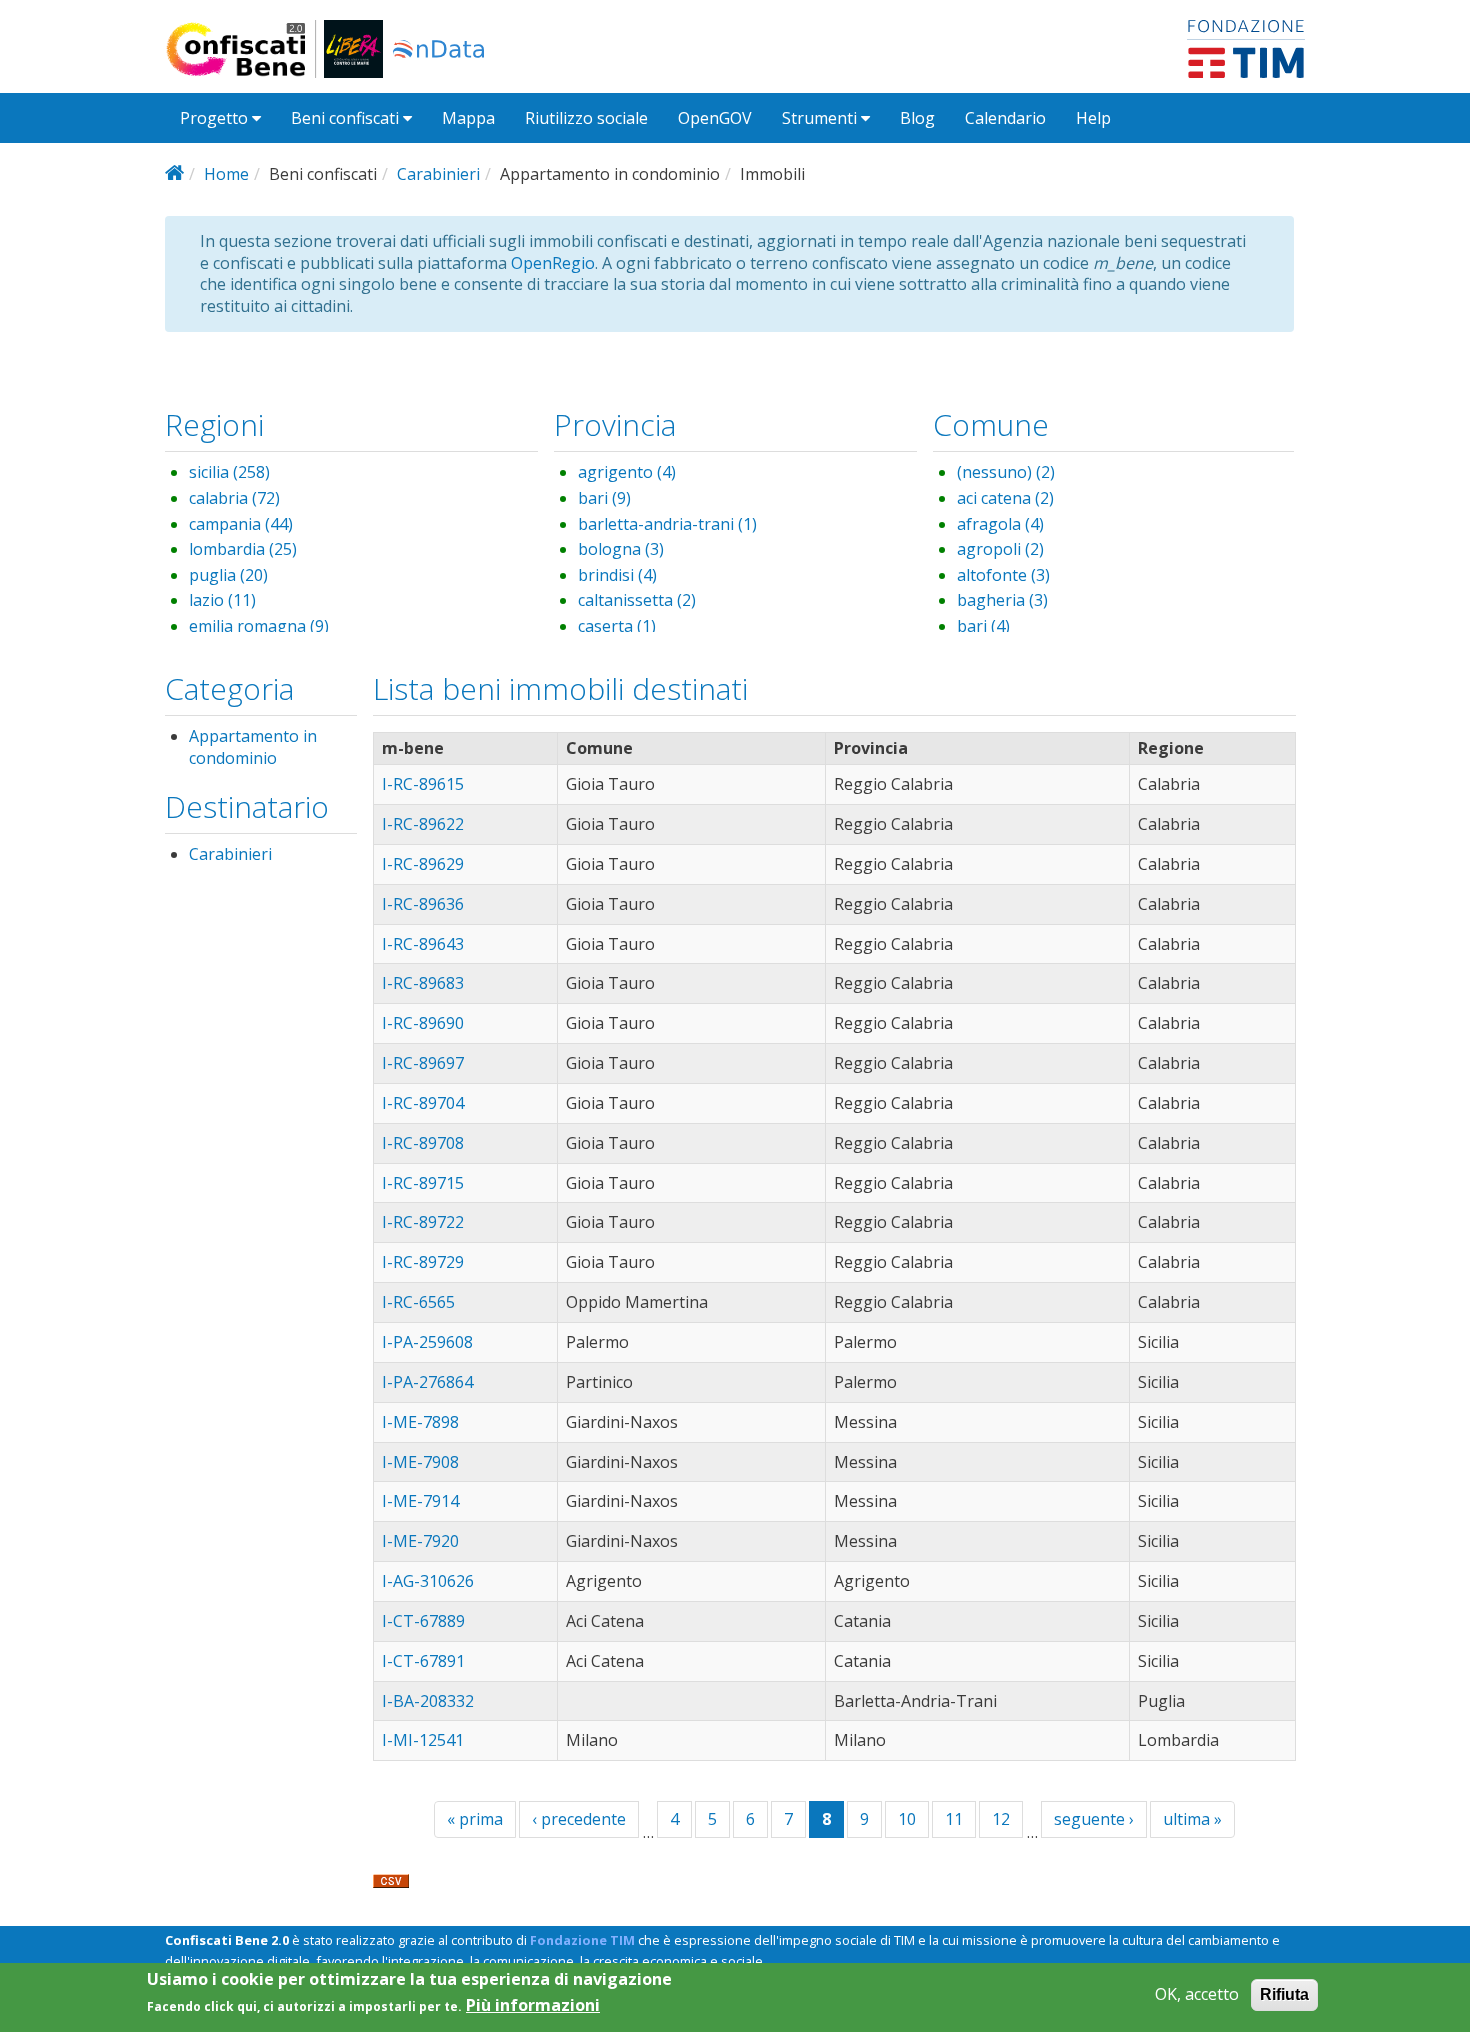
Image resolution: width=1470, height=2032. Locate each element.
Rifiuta (1284, 1994)
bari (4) (983, 626)
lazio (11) (222, 600)
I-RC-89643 (423, 944)
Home (226, 174)
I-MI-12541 (423, 1740)
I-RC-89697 (423, 1063)
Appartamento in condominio (253, 747)
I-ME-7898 (420, 1422)
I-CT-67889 (423, 1621)
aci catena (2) (1005, 498)
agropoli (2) (1000, 549)
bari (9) (604, 498)
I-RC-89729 (423, 1262)
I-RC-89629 (423, 864)
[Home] (244, 49)
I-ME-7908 (420, 1462)
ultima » (1192, 1819)
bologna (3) (621, 549)
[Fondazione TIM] (1246, 47)
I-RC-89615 (423, 784)
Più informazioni (533, 2005)
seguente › (1094, 1819)
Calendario (1005, 118)
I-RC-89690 (423, 1023)
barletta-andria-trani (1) (667, 524)
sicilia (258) (229, 472)
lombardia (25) (243, 549)
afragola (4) (1000, 524)
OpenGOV (715, 118)
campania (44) (241, 524)
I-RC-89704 (423, 1103)
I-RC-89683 (423, 983)
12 (1001, 1819)
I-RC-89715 (423, 1183)
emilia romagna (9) (259, 626)
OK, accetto (1197, 1994)
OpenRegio (553, 263)
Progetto (216, 118)
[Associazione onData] (438, 49)
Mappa (468, 118)
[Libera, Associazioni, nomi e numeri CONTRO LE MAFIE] (353, 49)
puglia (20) (228, 575)
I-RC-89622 (423, 824)
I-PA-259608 (427, 1342)
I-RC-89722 (423, 1222)
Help (1093, 118)
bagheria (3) (1002, 600)
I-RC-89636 (423, 904)
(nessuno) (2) (1006, 472)
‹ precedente (579, 1819)
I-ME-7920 (420, 1541)
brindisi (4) (617, 575)
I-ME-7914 (420, 1501)
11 (954, 1819)
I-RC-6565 (418, 1302)
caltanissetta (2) (637, 600)
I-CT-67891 (423, 1661)
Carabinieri (438, 174)
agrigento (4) (627, 472)
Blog (917, 118)
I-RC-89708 (423, 1143)
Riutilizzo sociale (586, 118)
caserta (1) (617, 626)
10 (907, 1819)
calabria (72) (234, 498)
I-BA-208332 (428, 1701)
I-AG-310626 (428, 1581)
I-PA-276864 (427, 1382)
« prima (475, 1819)
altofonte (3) (1003, 575)
